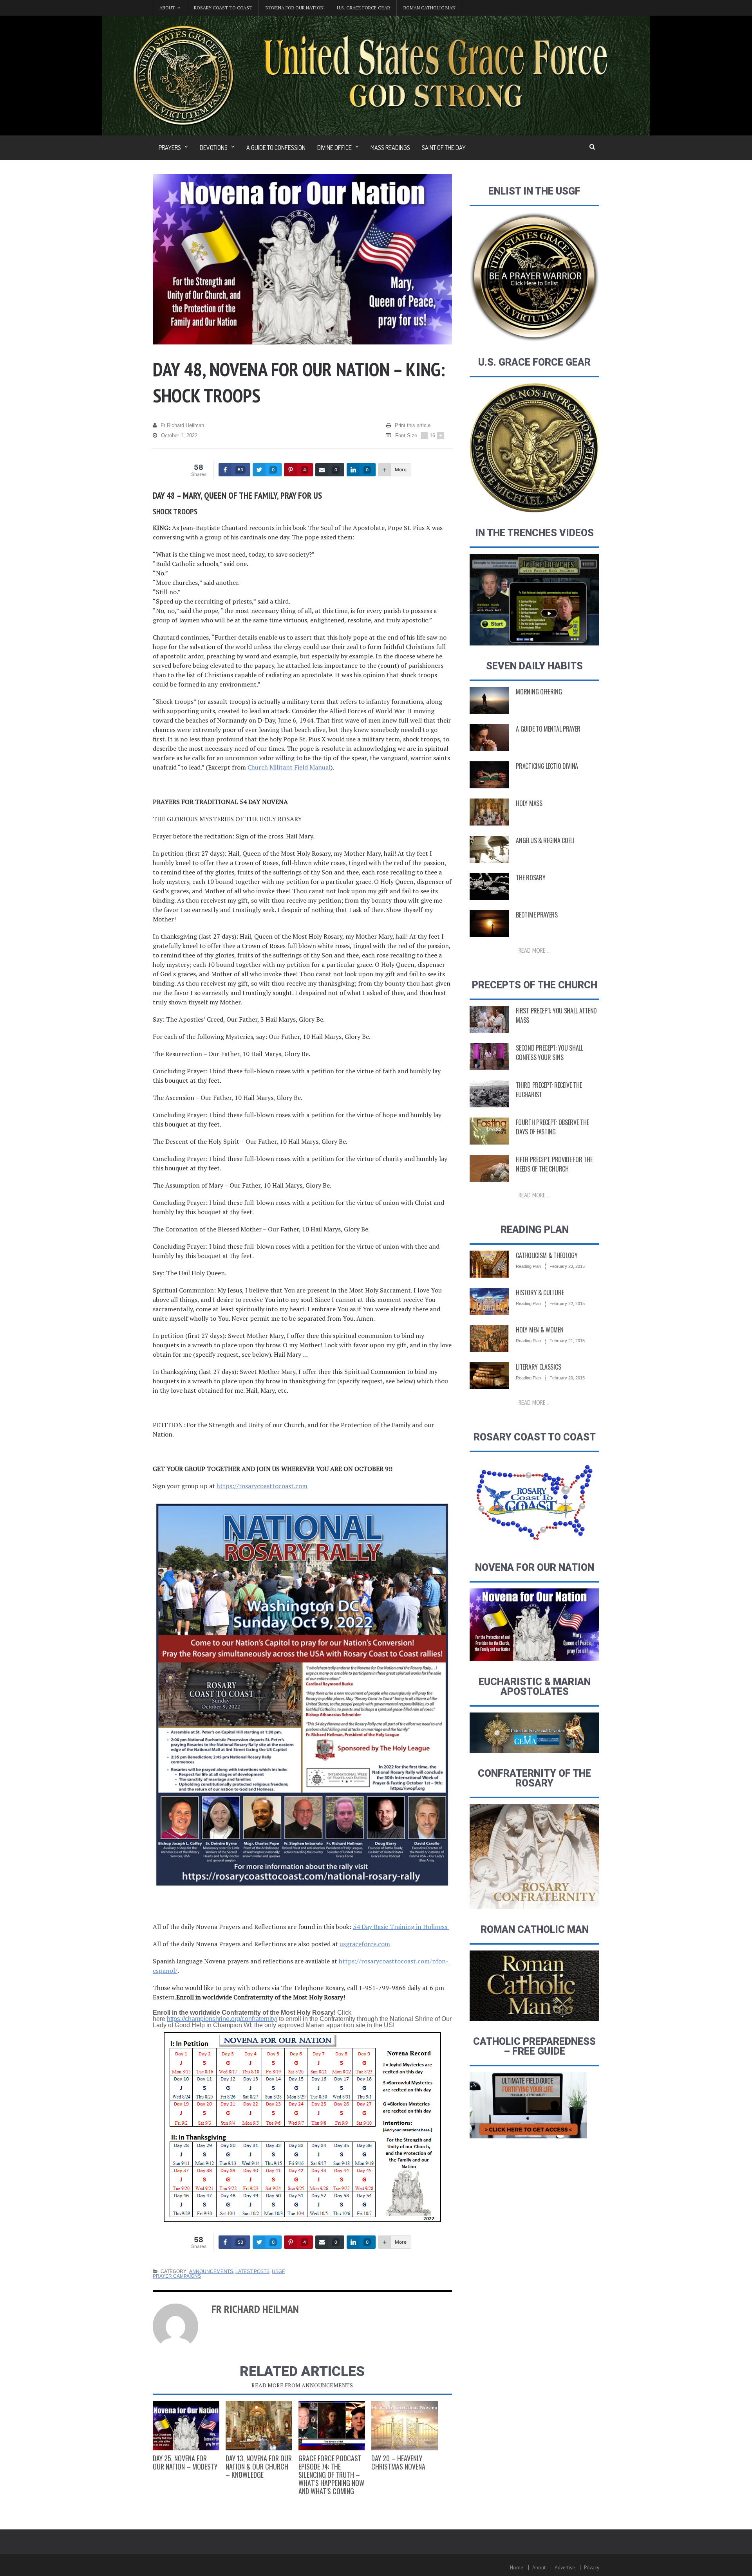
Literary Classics (538, 1367)
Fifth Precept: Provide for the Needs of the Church (554, 1164)
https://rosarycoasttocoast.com (262, 1486)
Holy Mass (529, 803)
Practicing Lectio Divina (547, 766)
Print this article (413, 425)
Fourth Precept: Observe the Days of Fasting (552, 1127)
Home (517, 2568)
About (539, 2568)
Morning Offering (539, 692)
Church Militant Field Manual (289, 767)
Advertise (565, 2568)
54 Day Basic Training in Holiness (401, 1927)
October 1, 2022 (179, 435)
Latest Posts (252, 2271)
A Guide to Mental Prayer (548, 729)
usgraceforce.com (365, 1944)
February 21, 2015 (567, 1341)
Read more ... (535, 950)
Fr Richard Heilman (182, 425)
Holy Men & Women (540, 1330)
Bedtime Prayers (537, 915)
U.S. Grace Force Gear (363, 8)
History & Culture (540, 1293)
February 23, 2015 (567, 1266)
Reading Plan (528, 1266)
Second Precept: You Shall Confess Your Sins (550, 1053)
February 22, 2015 (567, 1303)
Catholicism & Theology (547, 1255)
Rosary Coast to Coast (223, 8)
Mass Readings (390, 148)
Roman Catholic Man (429, 8)
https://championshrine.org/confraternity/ (222, 2019)
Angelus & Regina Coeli (545, 840)
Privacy (592, 2568)
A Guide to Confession (276, 148)
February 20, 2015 (567, 1378)
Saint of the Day (444, 148)
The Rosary (531, 878)
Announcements (211, 2271)
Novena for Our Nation (295, 8)
